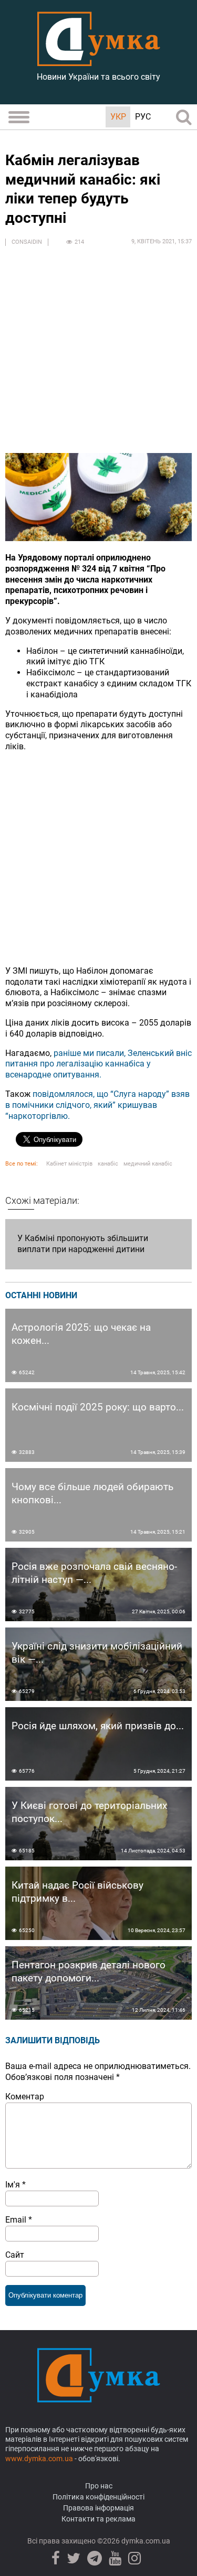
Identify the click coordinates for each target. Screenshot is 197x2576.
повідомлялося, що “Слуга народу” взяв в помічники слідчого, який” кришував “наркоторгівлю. (97, 1105)
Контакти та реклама (98, 2519)
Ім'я (15, 2185)
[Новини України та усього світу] (99, 60)
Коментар (25, 2097)
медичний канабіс (148, 1164)
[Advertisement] (98, 355)
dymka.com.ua (145, 2541)
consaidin (27, 242)
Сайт (15, 2255)
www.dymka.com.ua (39, 2459)
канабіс (108, 1164)
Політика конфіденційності (98, 2497)
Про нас (99, 2486)
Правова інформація (98, 2508)
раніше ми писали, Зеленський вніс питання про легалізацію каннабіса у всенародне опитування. (98, 1064)
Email (19, 2220)
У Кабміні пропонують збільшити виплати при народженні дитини (83, 1244)
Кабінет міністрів (69, 1164)
